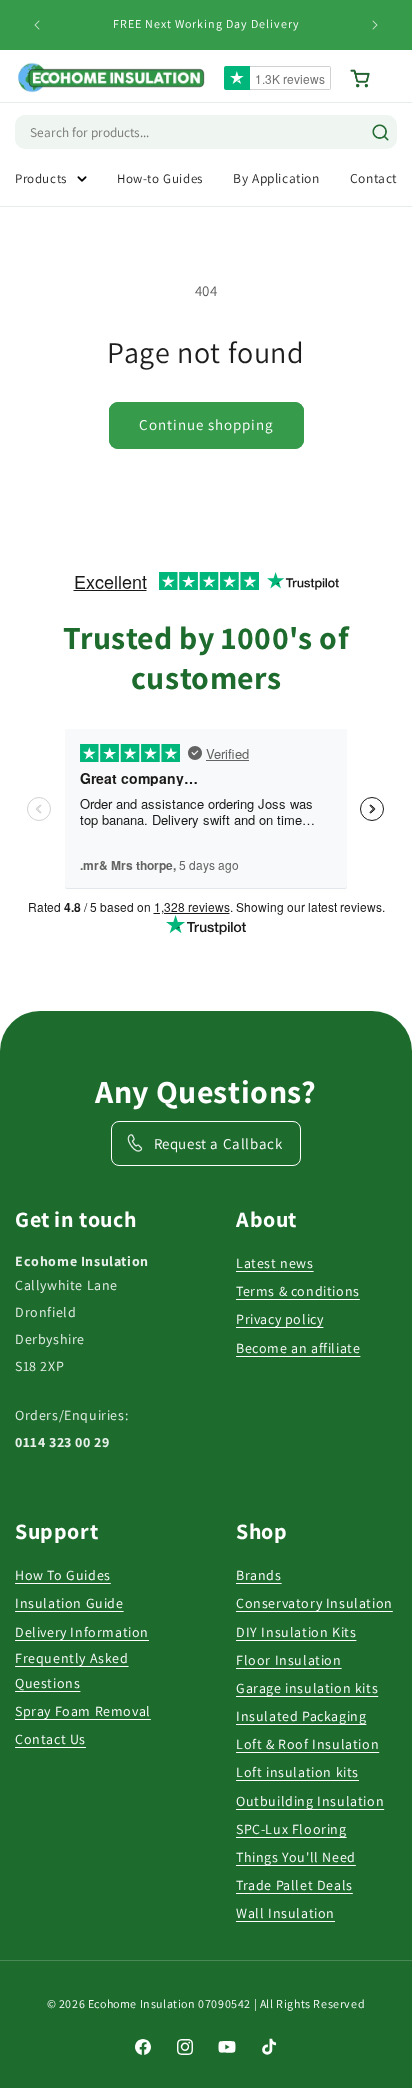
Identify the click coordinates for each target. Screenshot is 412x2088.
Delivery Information (82, 1632)
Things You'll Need (296, 1857)
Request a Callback (218, 1143)
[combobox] (115, 132)
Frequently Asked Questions (72, 1670)
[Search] (380, 132)
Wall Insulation (285, 1913)
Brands (259, 1575)
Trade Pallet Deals (294, 1885)
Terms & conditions (298, 1291)
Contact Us (50, 1739)
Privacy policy (279, 1319)
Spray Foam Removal (83, 1711)
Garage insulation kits (307, 1688)
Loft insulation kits (297, 1772)
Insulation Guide (69, 1603)
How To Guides (63, 1575)
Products (41, 178)
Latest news (275, 1263)
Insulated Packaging (301, 1716)
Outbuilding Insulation (310, 1801)
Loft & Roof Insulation (307, 1744)
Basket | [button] (373, 78)
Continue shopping (206, 424)
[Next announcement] (375, 25)
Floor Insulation (289, 1660)
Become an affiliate (298, 1348)
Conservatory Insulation (314, 1603)
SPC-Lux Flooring (291, 1829)
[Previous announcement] (37, 25)
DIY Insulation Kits (296, 1632)
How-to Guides (160, 178)
